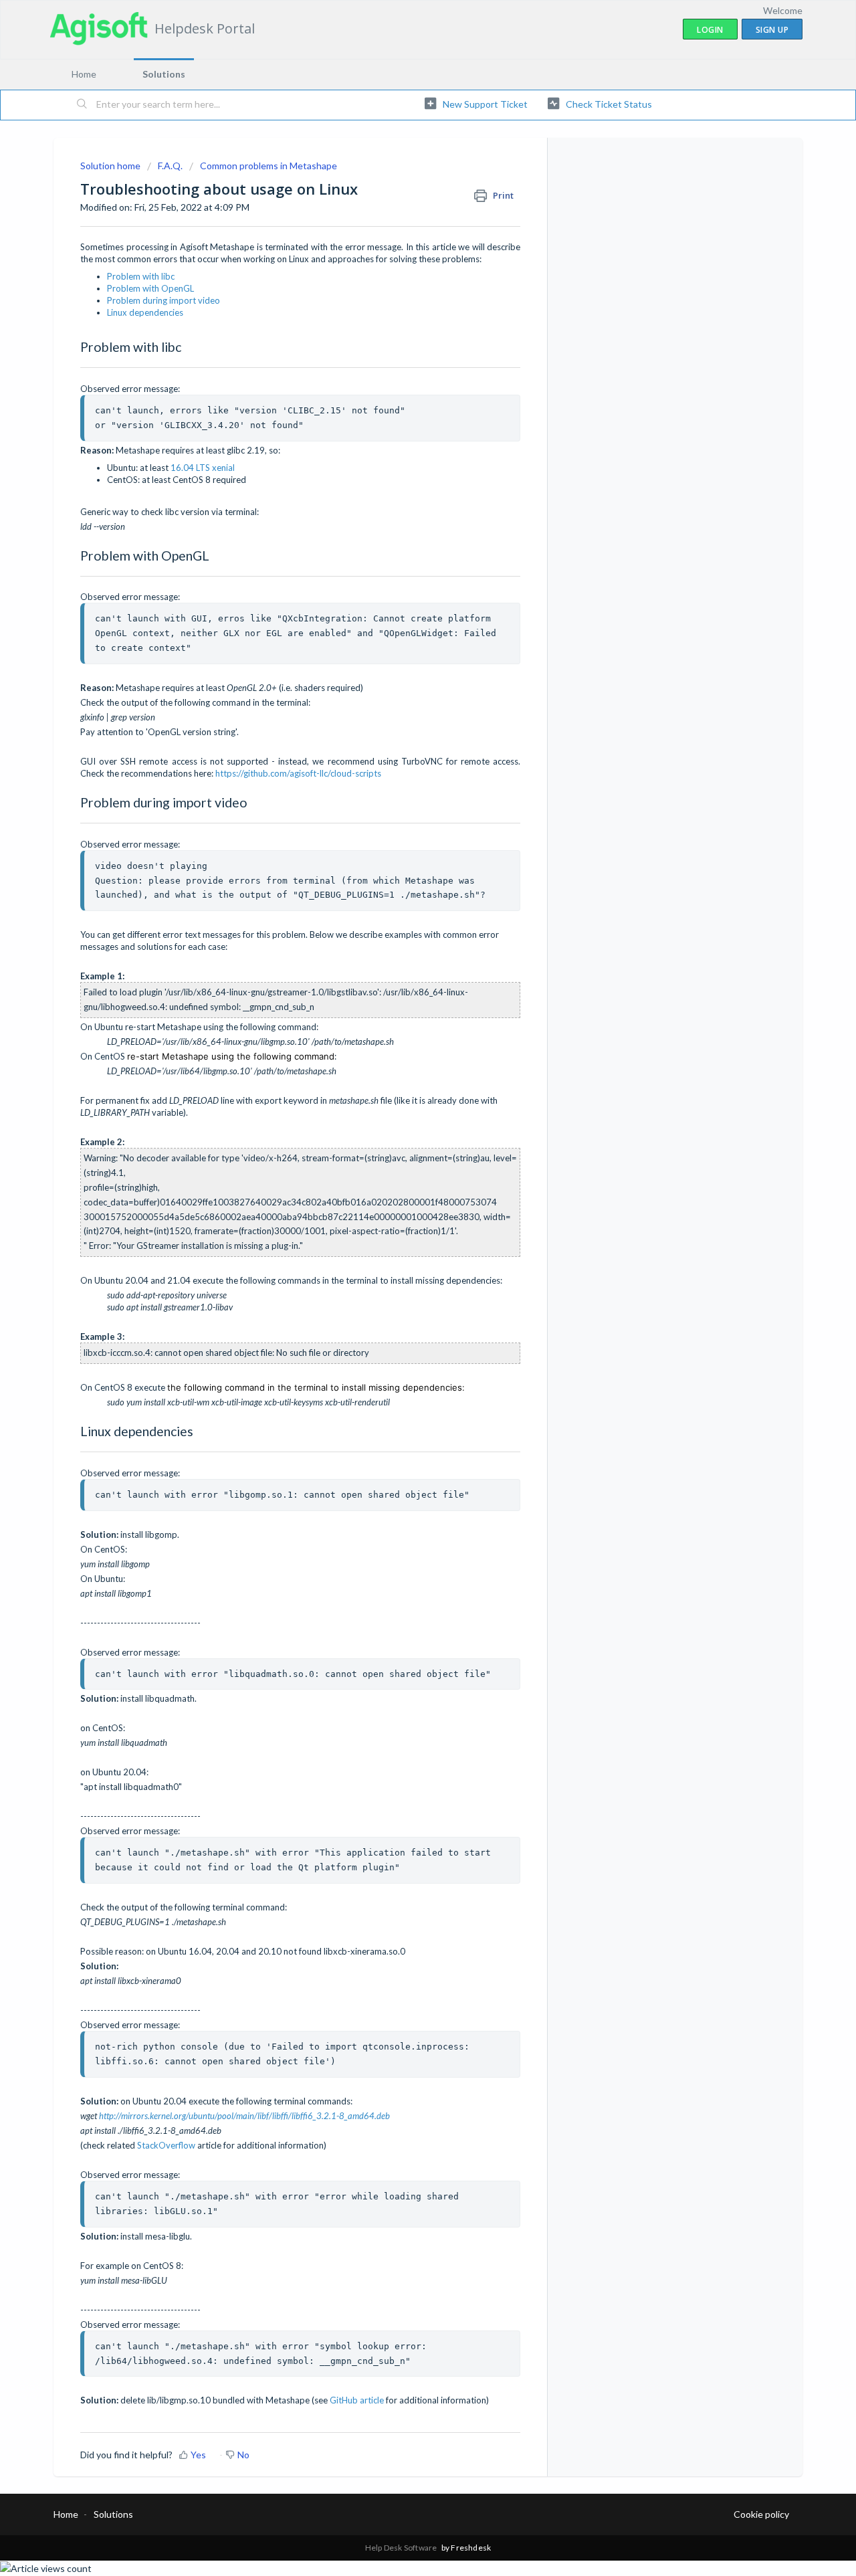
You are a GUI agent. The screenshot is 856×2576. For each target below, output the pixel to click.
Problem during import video (164, 300)
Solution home (111, 166)
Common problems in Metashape (269, 166)
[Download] (403, 1149)
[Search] (82, 105)
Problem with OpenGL (150, 288)
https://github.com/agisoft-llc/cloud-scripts (298, 773)
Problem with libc (141, 276)
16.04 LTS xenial (203, 468)
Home (84, 74)
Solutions (164, 74)
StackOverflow (166, 2145)
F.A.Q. (170, 166)
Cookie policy (761, 2514)
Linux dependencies (145, 312)
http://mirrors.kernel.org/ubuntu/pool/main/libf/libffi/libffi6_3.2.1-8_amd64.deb (244, 2116)
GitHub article (357, 2400)
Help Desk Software (402, 2548)
